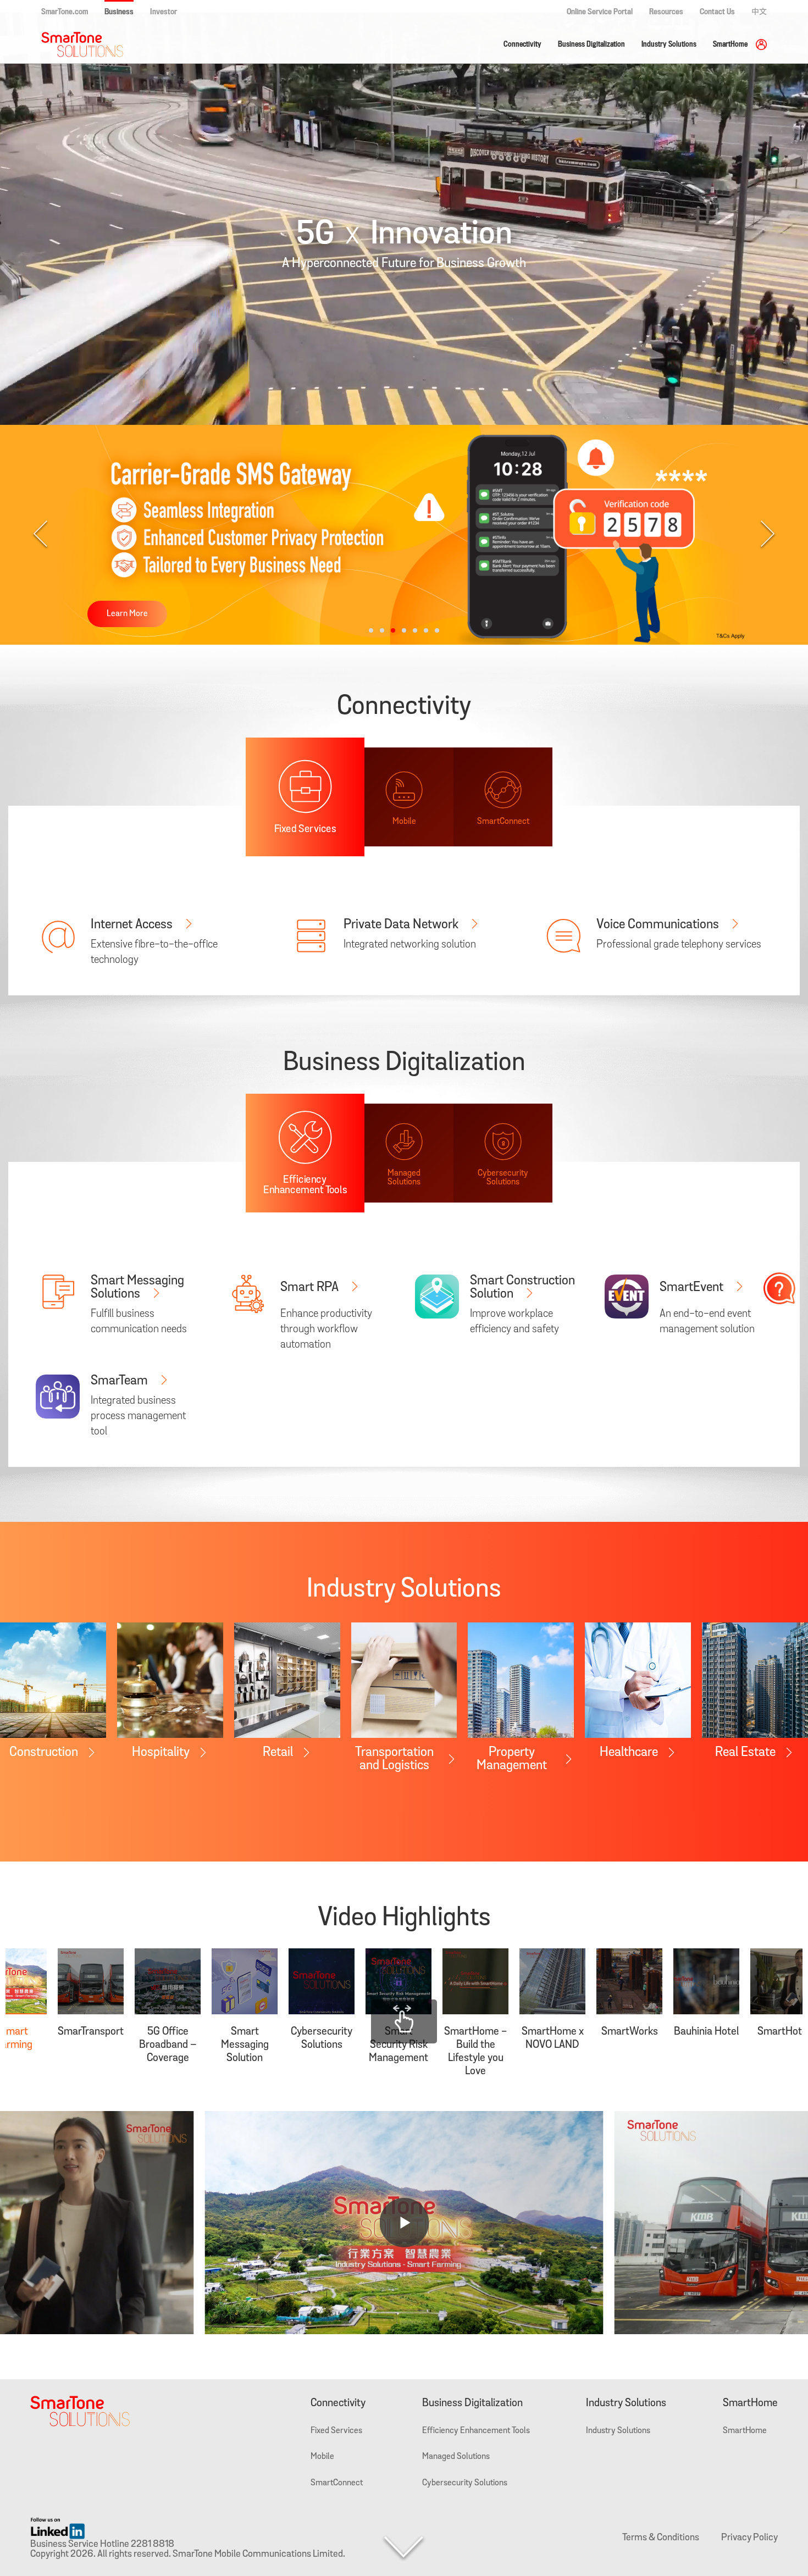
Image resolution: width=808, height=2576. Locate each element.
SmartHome (730, 44)
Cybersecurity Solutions (465, 2483)
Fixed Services (336, 2431)
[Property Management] (521, 1680)
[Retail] (287, 1680)
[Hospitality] (170, 1680)
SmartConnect (337, 2483)
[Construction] (53, 1680)
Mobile (322, 2457)
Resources (666, 12)
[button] (371, 630)
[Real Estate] (755, 1680)
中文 (759, 12)
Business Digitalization (591, 44)
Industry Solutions (669, 44)
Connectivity (522, 44)
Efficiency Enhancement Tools (476, 2431)
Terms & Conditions (661, 2538)
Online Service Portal (600, 12)
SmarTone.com (65, 12)
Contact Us (717, 12)
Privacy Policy (749, 2538)
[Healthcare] (638, 1680)
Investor (164, 12)
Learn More (127, 614)
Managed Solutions (456, 2457)
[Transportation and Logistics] (404, 1680)
